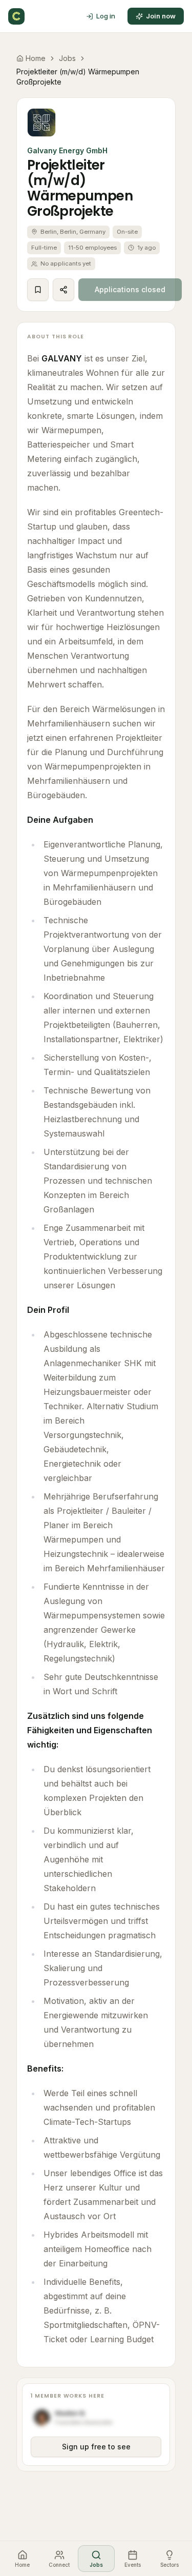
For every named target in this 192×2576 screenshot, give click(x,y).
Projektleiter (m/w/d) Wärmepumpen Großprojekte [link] (78, 77)
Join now (161, 16)
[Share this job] (63, 290)
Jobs (67, 58)
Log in (106, 16)
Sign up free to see (96, 2447)
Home (36, 58)
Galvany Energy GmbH (67, 150)
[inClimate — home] (16, 16)
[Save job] (38, 290)
